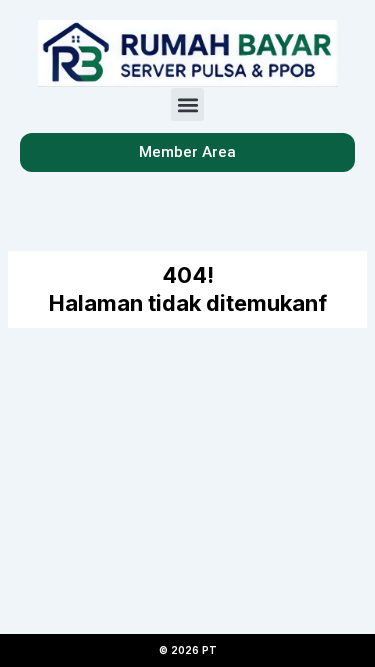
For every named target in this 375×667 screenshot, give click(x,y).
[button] (187, 104)
